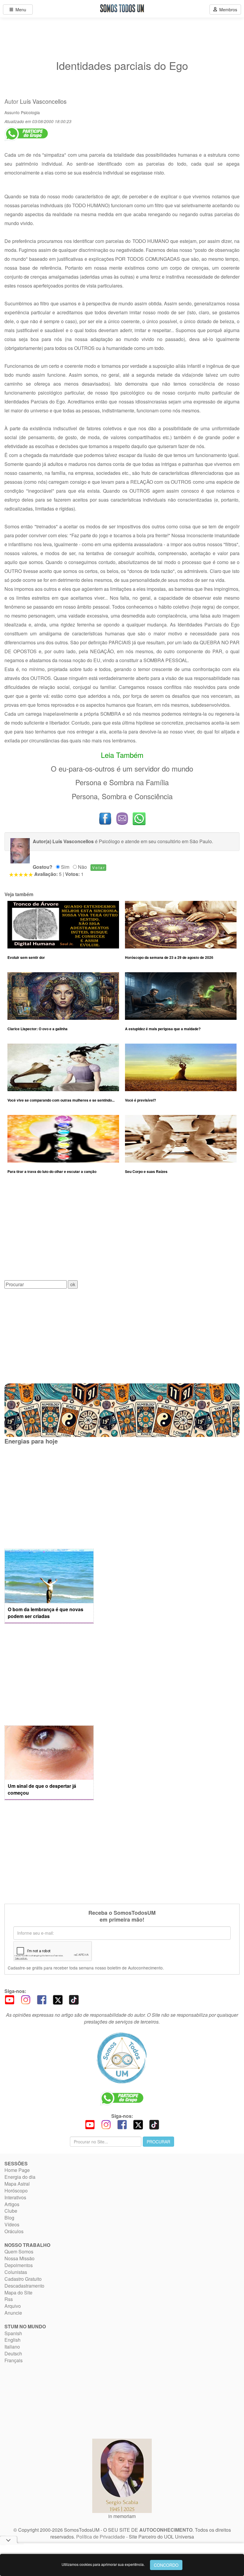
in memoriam (122, 2516)
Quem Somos (19, 2251)
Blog (9, 2218)
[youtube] (10, 1999)
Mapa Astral (17, 2184)
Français (14, 2360)
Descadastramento (24, 2286)
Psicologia (30, 112)
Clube (11, 2211)
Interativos (15, 2197)
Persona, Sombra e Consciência (122, 796)
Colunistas (16, 2272)
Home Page (17, 2170)
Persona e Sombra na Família (122, 782)
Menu (20, 10)
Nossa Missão (19, 2258)
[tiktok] (74, 1999)
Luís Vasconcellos (43, 101)
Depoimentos (19, 2265)
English (12, 2340)
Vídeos (12, 2224)
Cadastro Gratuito (23, 2279)
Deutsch (13, 2353)
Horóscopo (16, 2191)
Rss (9, 2299)
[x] (58, 1999)
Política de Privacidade (101, 2537)
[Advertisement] (122, 1232)
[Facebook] (42, 1999)
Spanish (13, 2333)
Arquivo (13, 2306)
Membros (227, 10)
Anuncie (13, 2313)
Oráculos (14, 2231)
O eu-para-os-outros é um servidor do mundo (122, 768)
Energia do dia (20, 2177)
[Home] (122, 2058)
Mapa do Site (18, 2293)
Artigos (12, 2204)
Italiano (12, 2347)
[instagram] (26, 1999)
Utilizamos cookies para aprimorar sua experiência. (103, 2564)
